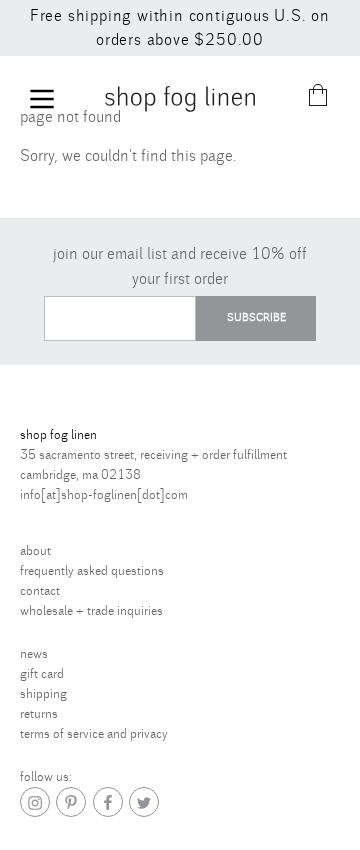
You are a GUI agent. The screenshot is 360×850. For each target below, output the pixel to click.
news (34, 654)
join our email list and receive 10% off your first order (180, 266)
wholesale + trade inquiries (91, 611)
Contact (40, 591)
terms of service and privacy (94, 734)
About (35, 551)
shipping (43, 694)
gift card (42, 674)
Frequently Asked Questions (92, 571)
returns (39, 714)
